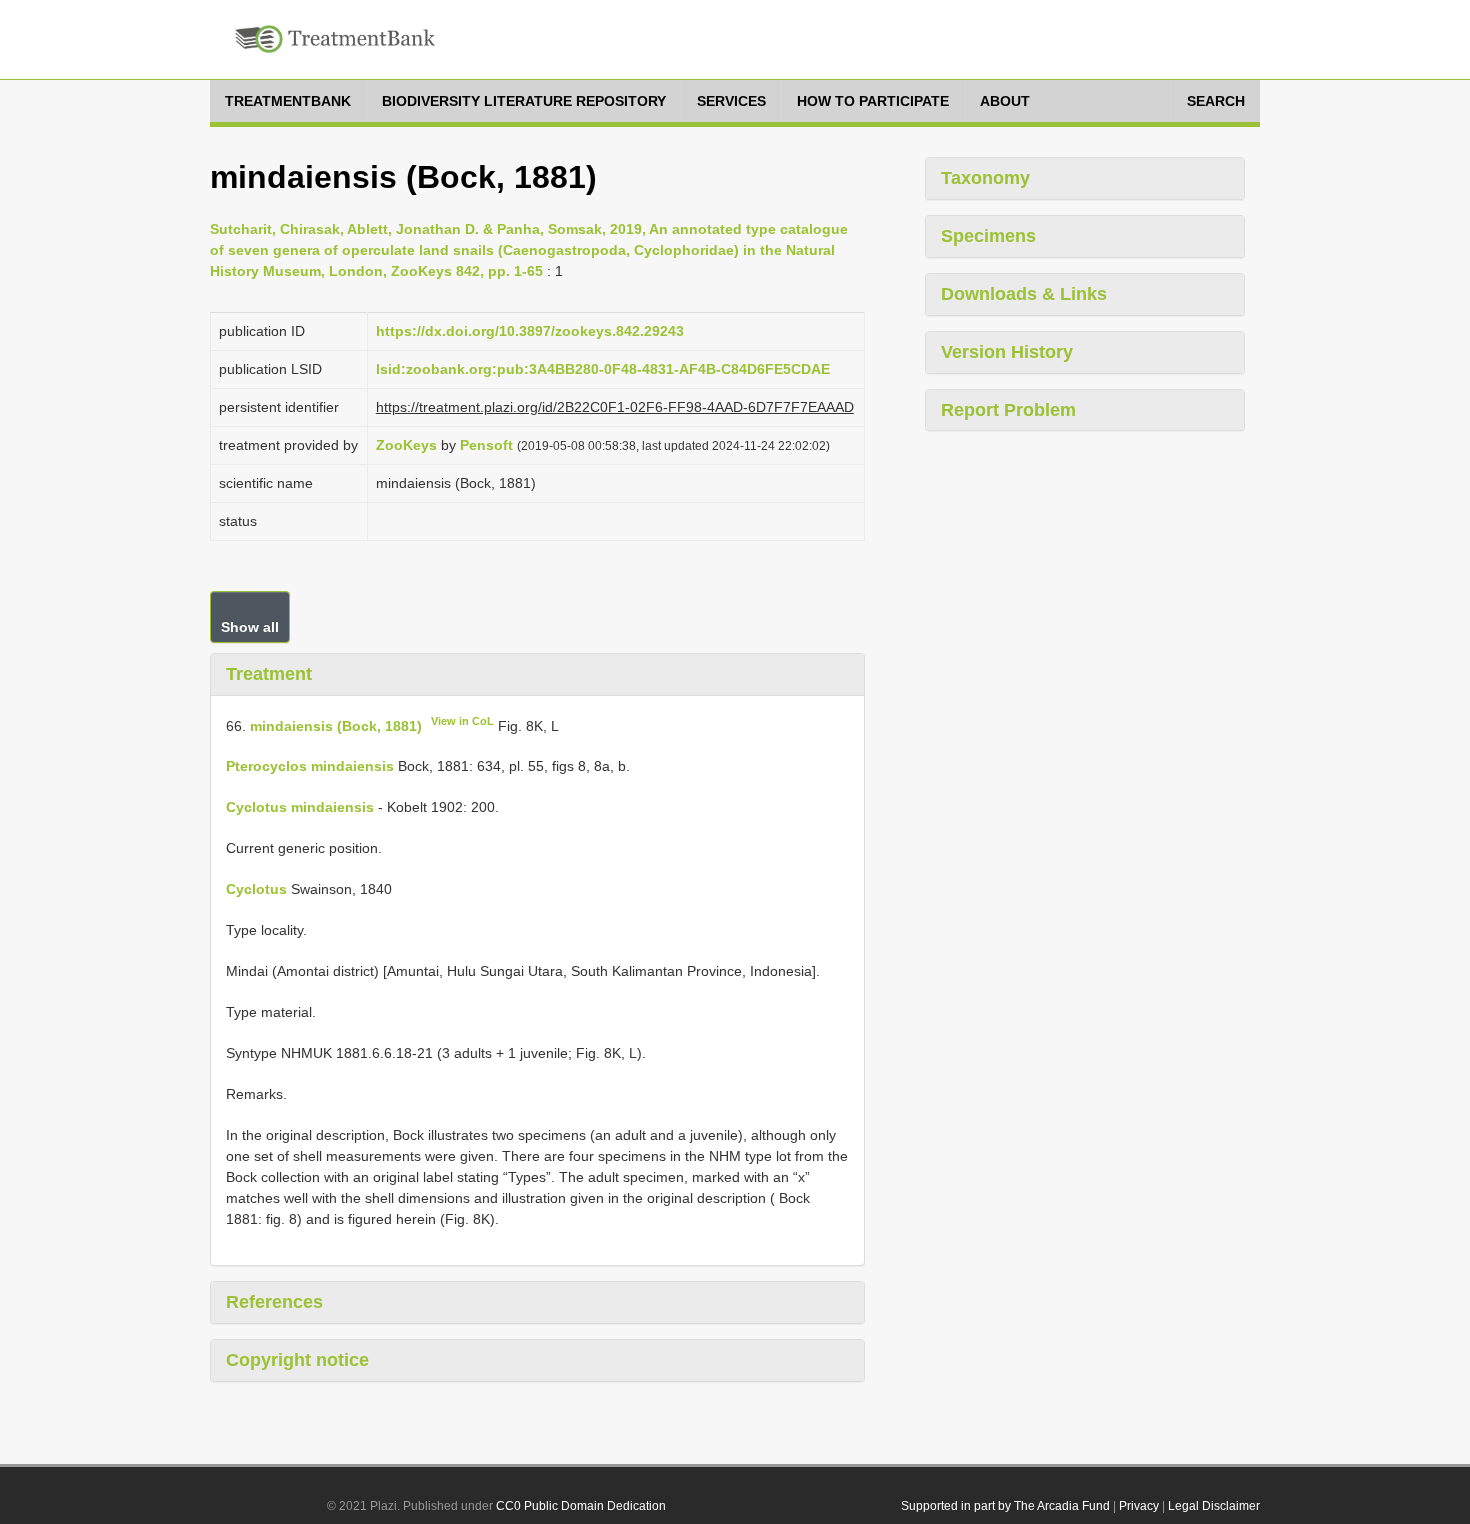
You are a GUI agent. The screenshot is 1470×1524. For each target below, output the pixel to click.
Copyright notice (297, 1360)
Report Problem (1008, 410)
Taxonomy (985, 178)
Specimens (988, 236)
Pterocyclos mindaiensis (310, 766)
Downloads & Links (1024, 294)
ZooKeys (406, 445)
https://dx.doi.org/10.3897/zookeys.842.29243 (530, 331)
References (274, 1302)
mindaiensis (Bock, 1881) (336, 725)
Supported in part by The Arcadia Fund (1005, 1506)
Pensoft (486, 445)
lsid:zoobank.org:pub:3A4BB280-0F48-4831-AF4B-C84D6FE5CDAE (603, 369)
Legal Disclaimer (1214, 1506)
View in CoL (462, 721)
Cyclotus (256, 889)
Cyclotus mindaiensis (300, 807)
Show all (250, 627)
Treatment (269, 674)
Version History (1007, 352)
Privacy (1139, 1506)
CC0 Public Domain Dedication (581, 1506)
